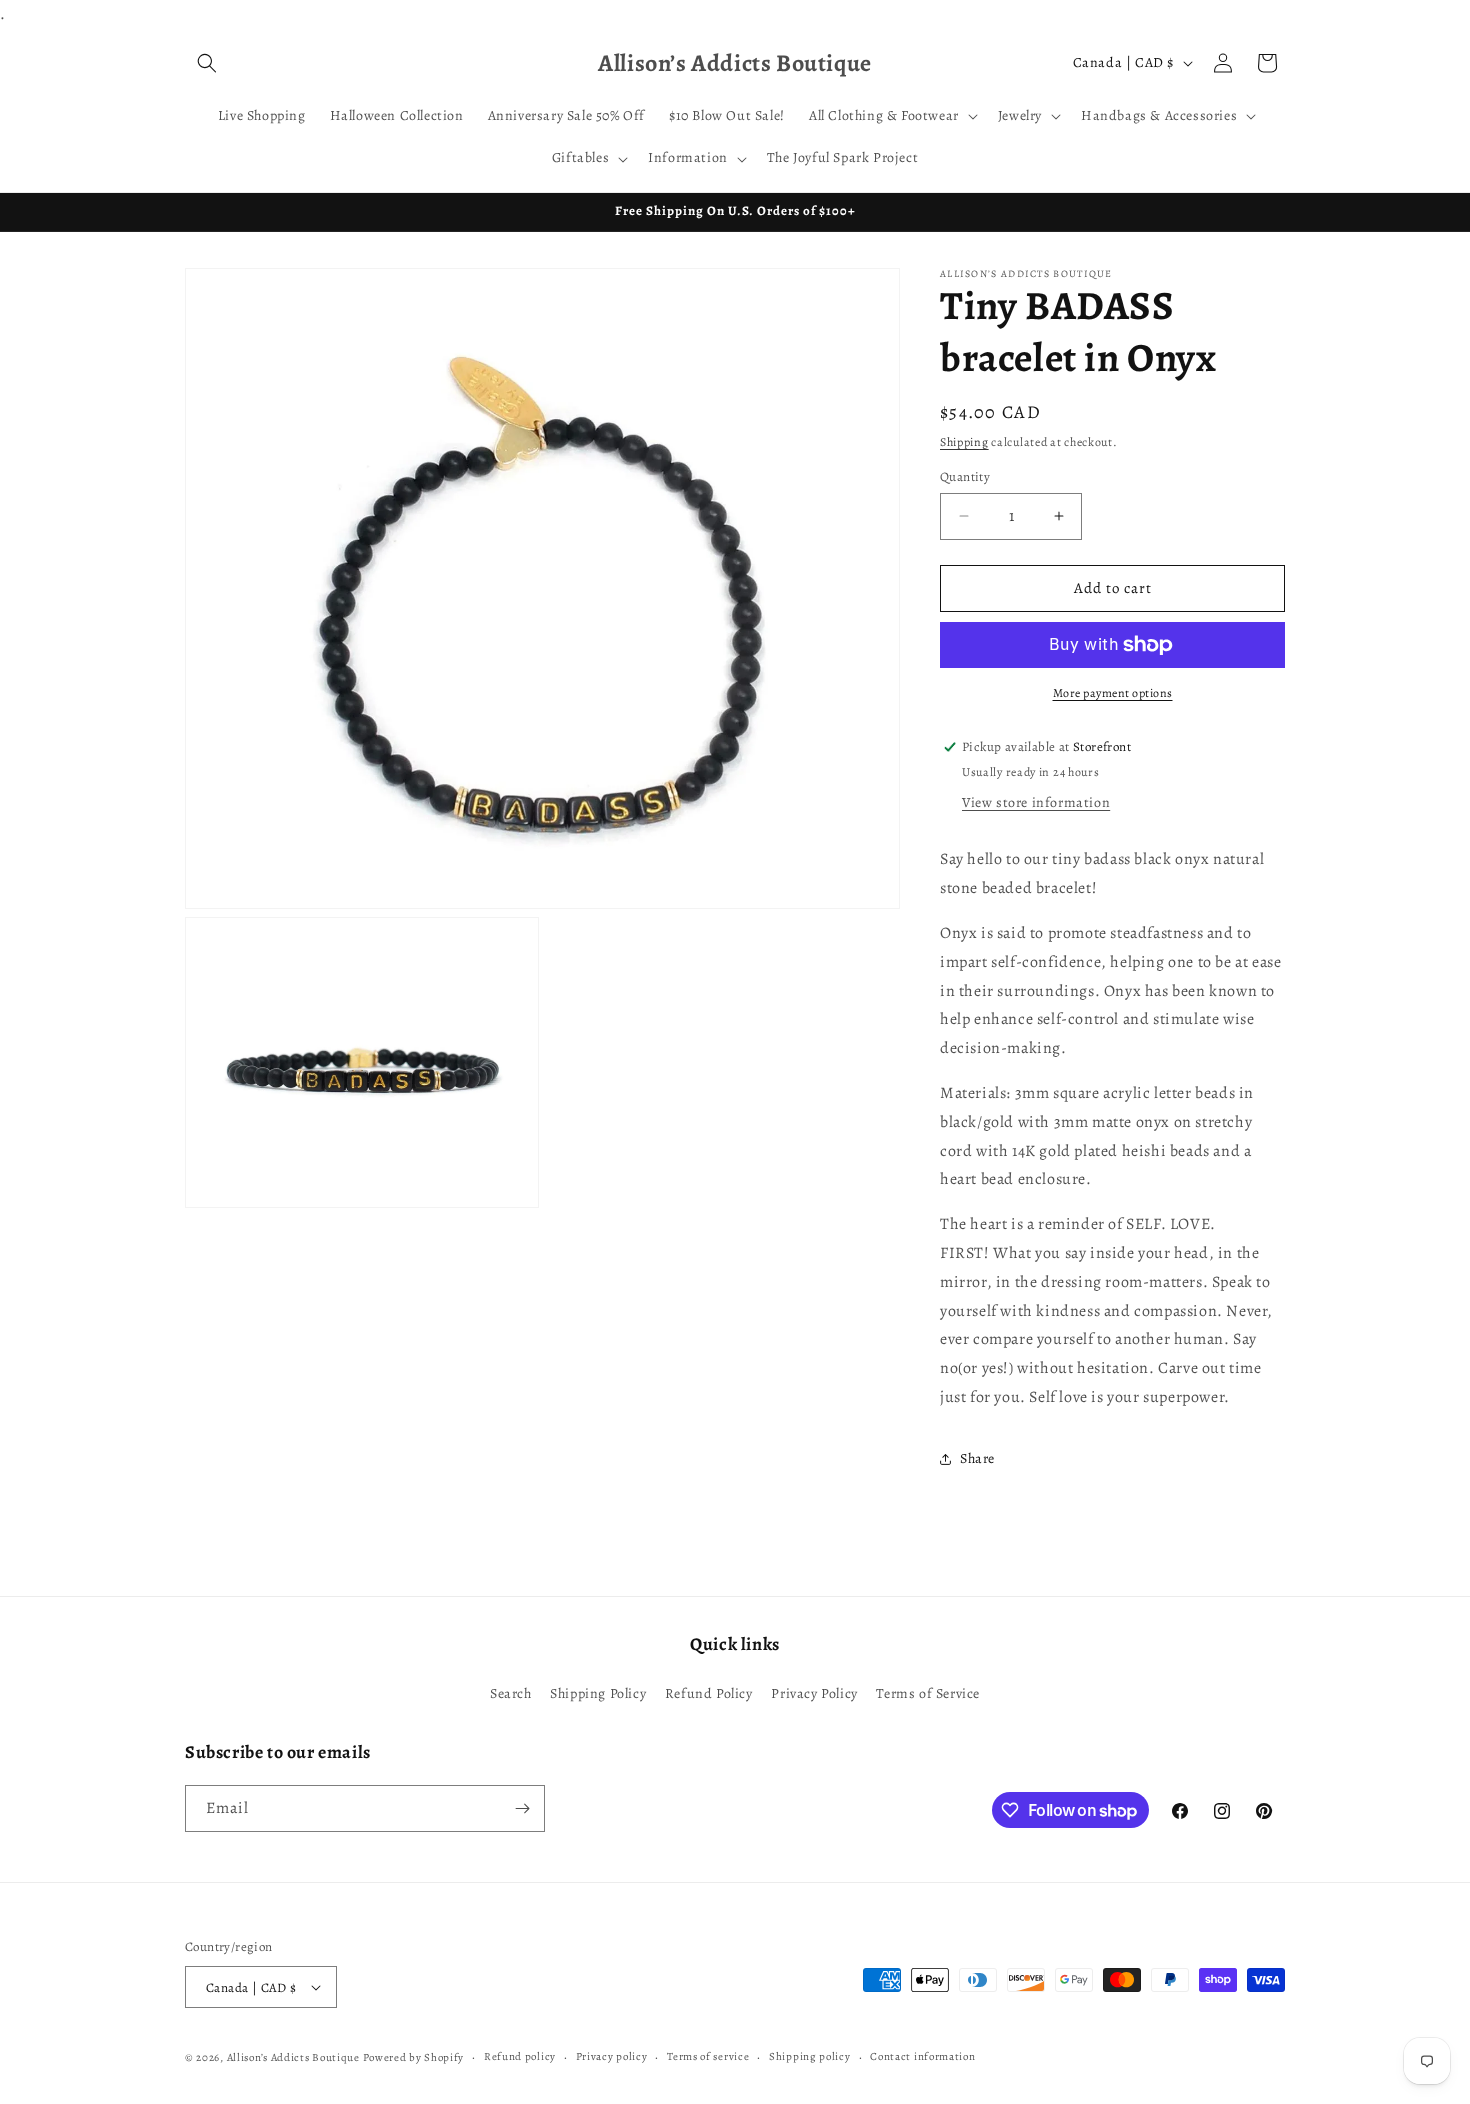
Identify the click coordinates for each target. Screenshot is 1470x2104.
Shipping (964, 442)
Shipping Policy (598, 1693)
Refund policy (520, 2056)
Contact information (922, 2056)
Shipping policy (810, 2056)
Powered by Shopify (414, 2057)
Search (511, 1693)
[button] (207, 63)
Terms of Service (928, 1693)
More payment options (1113, 693)
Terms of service (708, 2056)
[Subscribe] (522, 1808)
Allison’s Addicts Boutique (293, 2057)
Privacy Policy (814, 1693)
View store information (1036, 803)
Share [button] (977, 1458)
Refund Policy (709, 1693)
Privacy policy (612, 2056)
